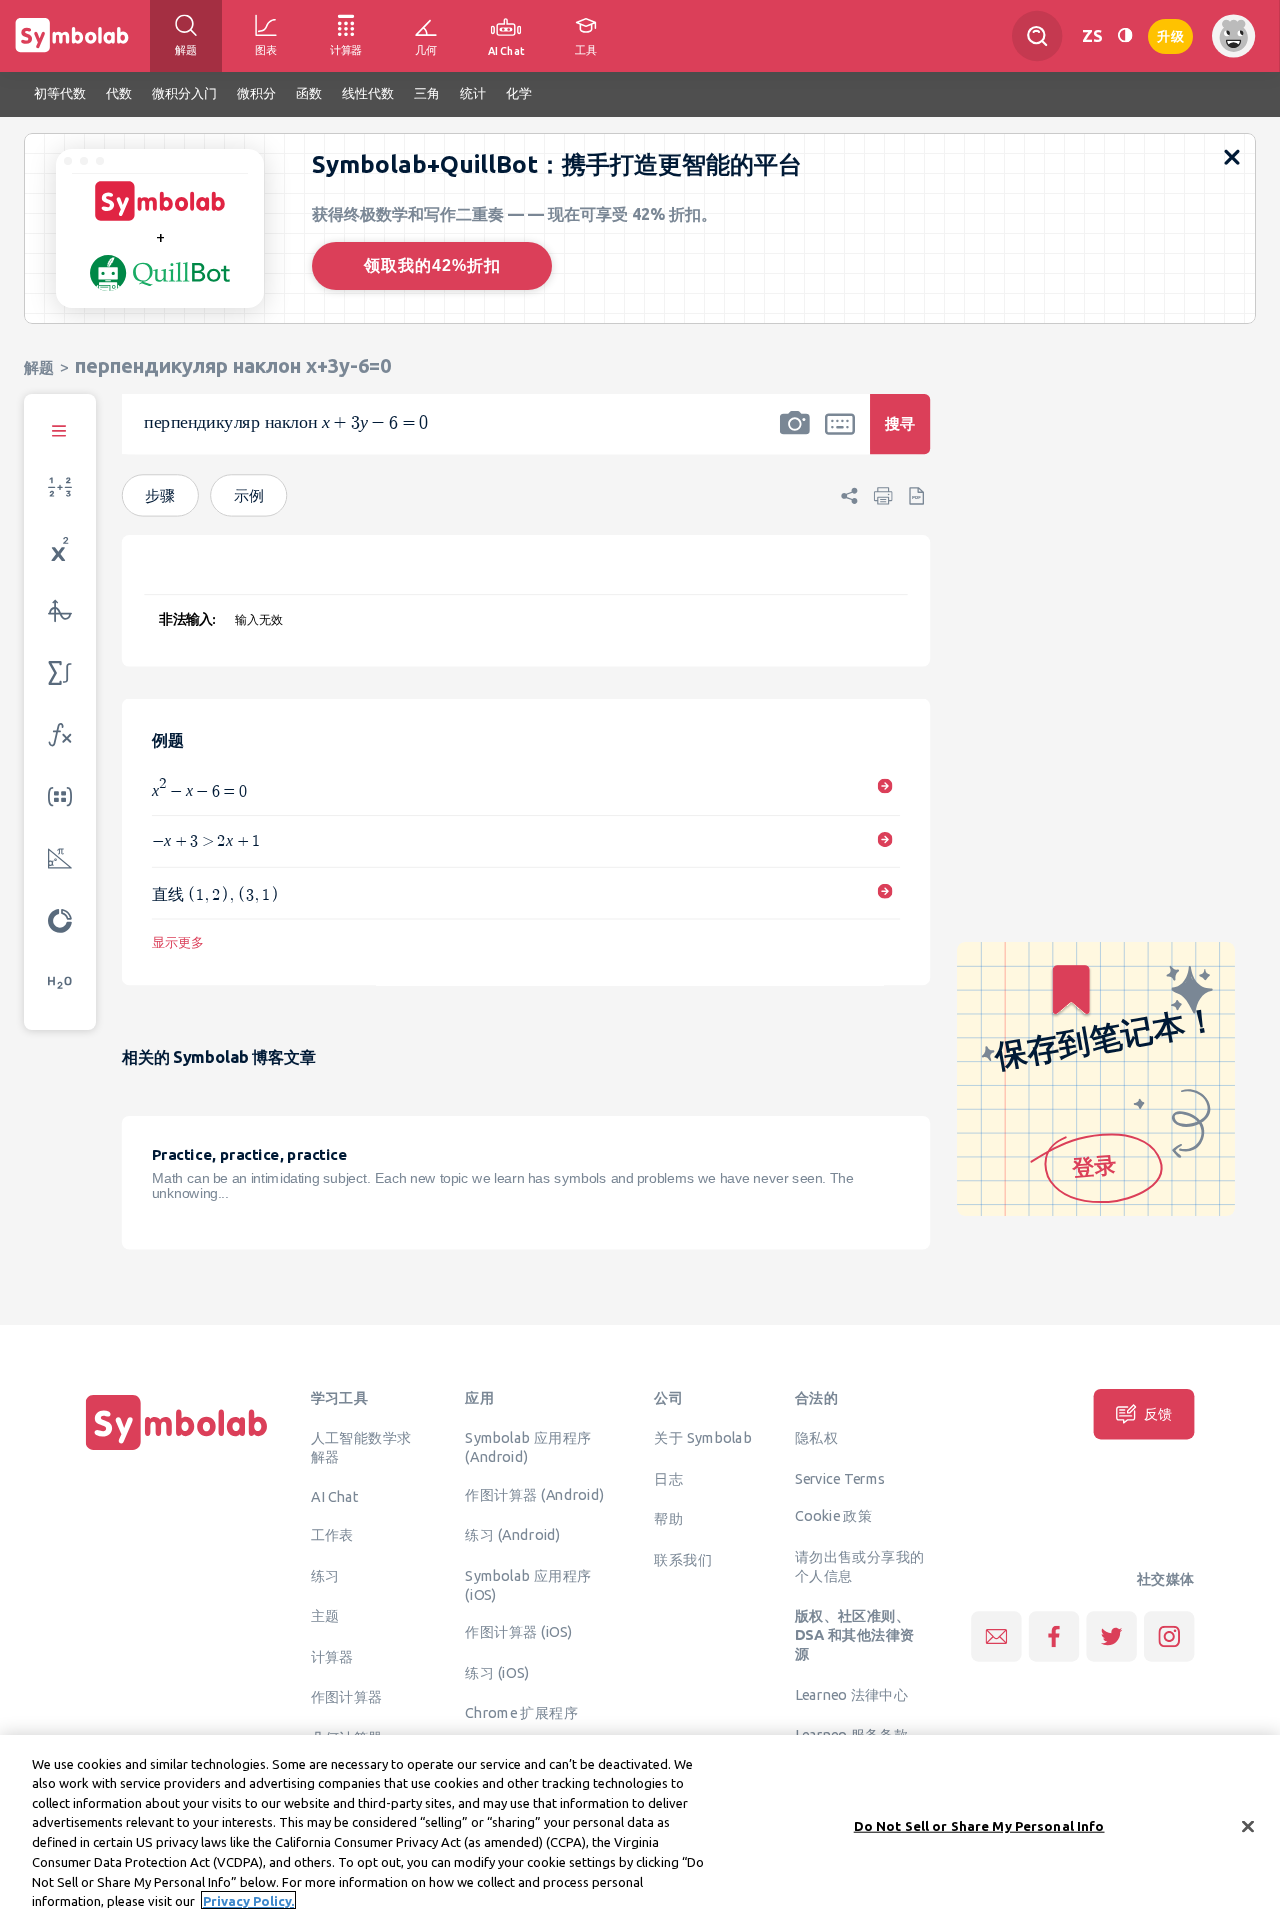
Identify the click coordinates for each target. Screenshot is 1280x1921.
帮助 (668, 1519)
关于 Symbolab (702, 1438)
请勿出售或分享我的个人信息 (860, 1566)
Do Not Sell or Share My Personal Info (979, 1826)
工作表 (332, 1535)
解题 (39, 367)
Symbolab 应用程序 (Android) (528, 1447)
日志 (668, 1478)
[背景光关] (1125, 35)
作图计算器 (347, 1697)
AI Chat (335, 1497)
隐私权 (816, 1438)
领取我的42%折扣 (432, 265)
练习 (325, 1576)
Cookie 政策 (833, 1516)
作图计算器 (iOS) (518, 1632)
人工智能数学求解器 (361, 1447)
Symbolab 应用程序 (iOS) (528, 1585)
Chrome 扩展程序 (521, 1713)
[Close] (1248, 1826)
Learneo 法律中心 (851, 1694)
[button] (795, 437)
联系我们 (683, 1559)
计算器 (332, 1657)
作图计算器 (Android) (534, 1495)
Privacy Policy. (248, 1900)
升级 (1170, 34)
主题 (325, 1616)
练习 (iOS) (497, 1673)
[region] (640, 1828)
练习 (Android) (512, 1535)
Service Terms (840, 1478)
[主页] (177, 1450)
